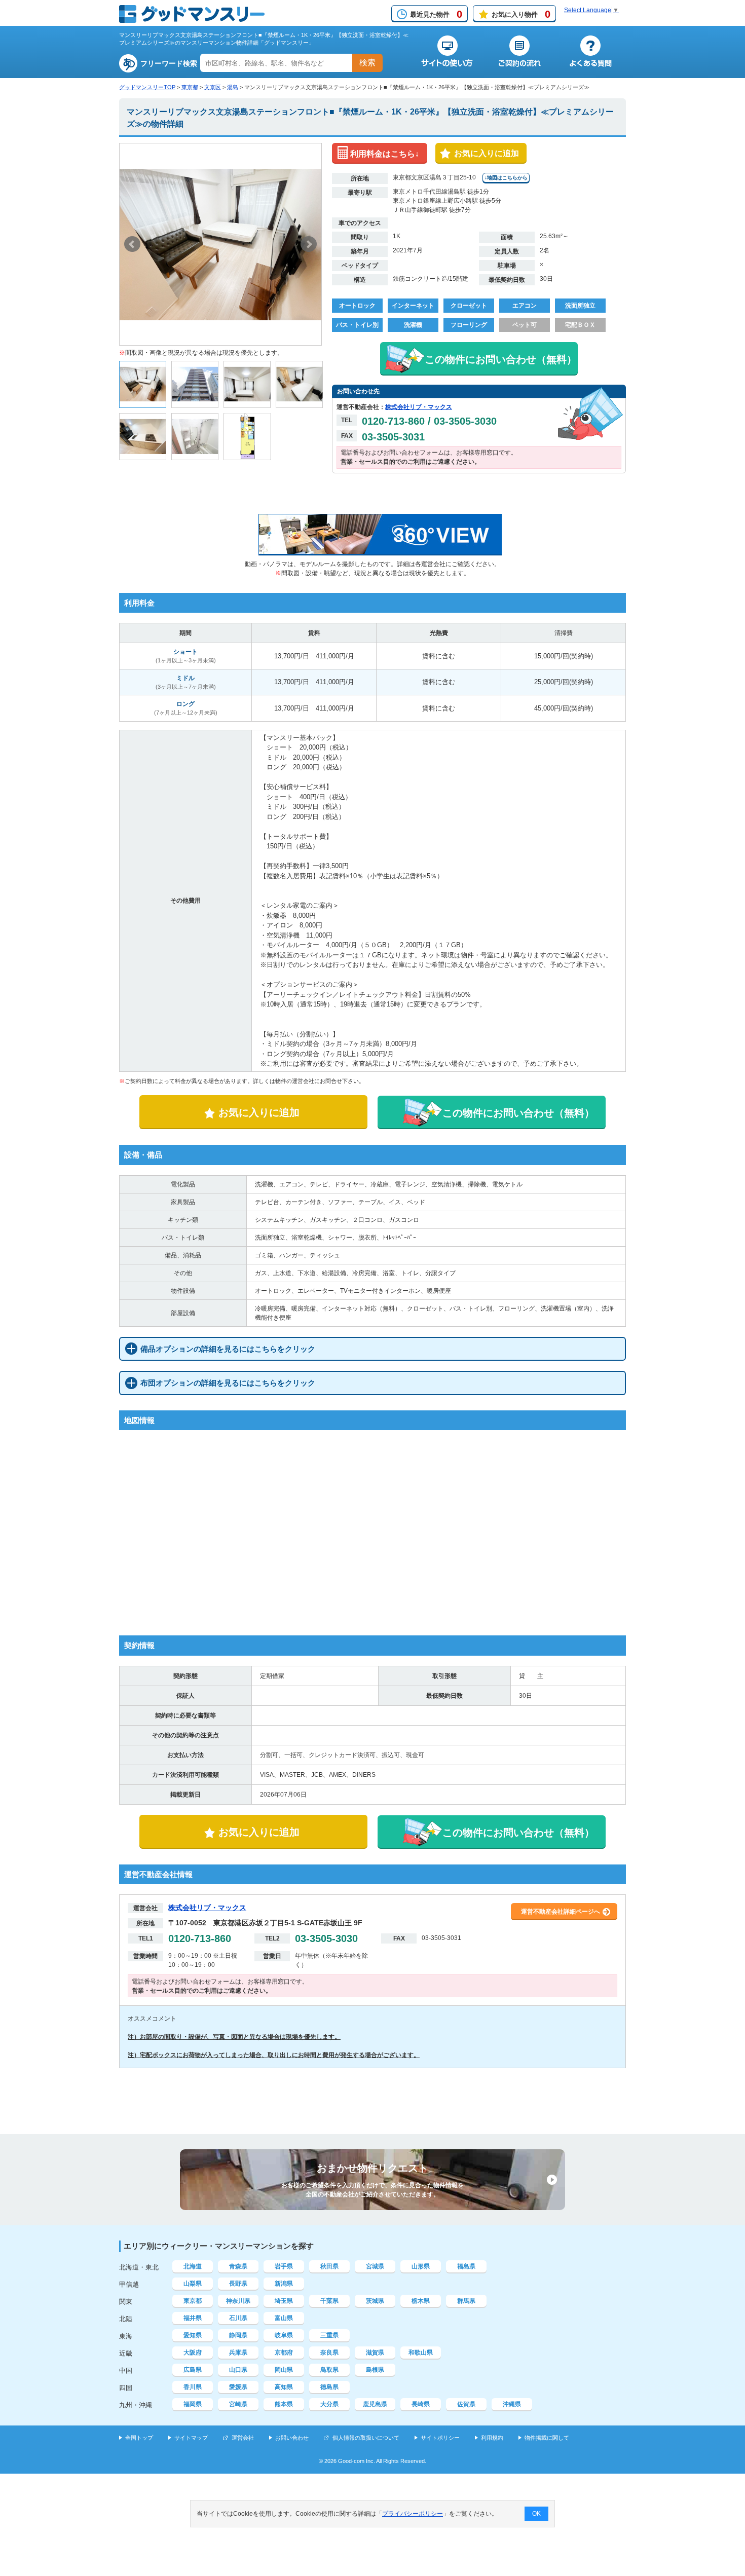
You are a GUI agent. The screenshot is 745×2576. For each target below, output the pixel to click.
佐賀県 (466, 2404)
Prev (132, 244)
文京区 (213, 87)
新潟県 (284, 2284)
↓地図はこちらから (506, 178)
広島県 (193, 2370)
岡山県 (284, 2370)
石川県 (238, 2318)
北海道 (193, 2266)
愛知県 (193, 2335)
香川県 (193, 2387)
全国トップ (139, 2438)
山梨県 (193, 2284)
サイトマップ (191, 2438)
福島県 (466, 2266)
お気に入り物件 (521, 14)
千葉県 (329, 2301)
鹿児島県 (375, 2404)
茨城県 (375, 2301)
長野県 (238, 2284)
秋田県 (329, 2266)
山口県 (238, 2370)
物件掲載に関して (547, 2438)
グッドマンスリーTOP (147, 87)
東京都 (190, 87)
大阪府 (193, 2353)
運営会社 (243, 2438)
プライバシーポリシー (413, 2514)
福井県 (193, 2318)
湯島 (233, 87)
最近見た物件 (436, 14)
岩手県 (284, 2266)
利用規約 (492, 2438)
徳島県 (329, 2387)
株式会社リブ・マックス (419, 407)
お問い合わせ (292, 2438)
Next (309, 244)
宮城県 (375, 2266)
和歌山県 (421, 2353)
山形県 (421, 2266)
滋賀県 (375, 2353)
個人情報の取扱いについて (366, 2438)
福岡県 (193, 2404)
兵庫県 (238, 2353)
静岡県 (238, 2335)
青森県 (238, 2266)
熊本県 (284, 2404)
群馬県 (466, 2301)
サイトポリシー (440, 2438)
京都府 (284, 2353)
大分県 (329, 2404)
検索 (367, 63)
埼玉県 (284, 2301)
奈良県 (329, 2353)
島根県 (375, 2370)
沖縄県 (512, 2404)
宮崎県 (238, 2404)
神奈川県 (238, 2301)
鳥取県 (329, 2370)
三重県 (329, 2335)
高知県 (284, 2387)
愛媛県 (238, 2387)
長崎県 (421, 2404)
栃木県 (421, 2301)
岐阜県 (284, 2335)
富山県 (284, 2318)
